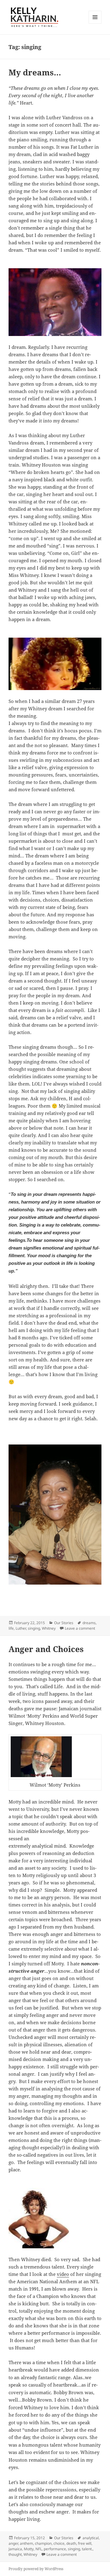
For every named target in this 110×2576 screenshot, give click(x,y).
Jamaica (15, 2549)
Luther (21, 1628)
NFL (39, 2549)
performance (55, 2549)
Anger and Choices (46, 1649)
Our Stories (64, 1623)
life (11, 1628)
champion (43, 2543)
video (63, 2274)
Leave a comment (80, 1628)
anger (13, 2543)
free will (85, 2543)
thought (15, 2554)
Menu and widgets (95, 23)
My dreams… (35, 72)
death (71, 2543)
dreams (89, 1623)
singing (34, 1628)
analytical (91, 2538)
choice (59, 2543)
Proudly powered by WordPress (36, 2569)
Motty (29, 2549)
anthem (26, 2543)
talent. (87, 2549)
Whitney (49, 1628)
